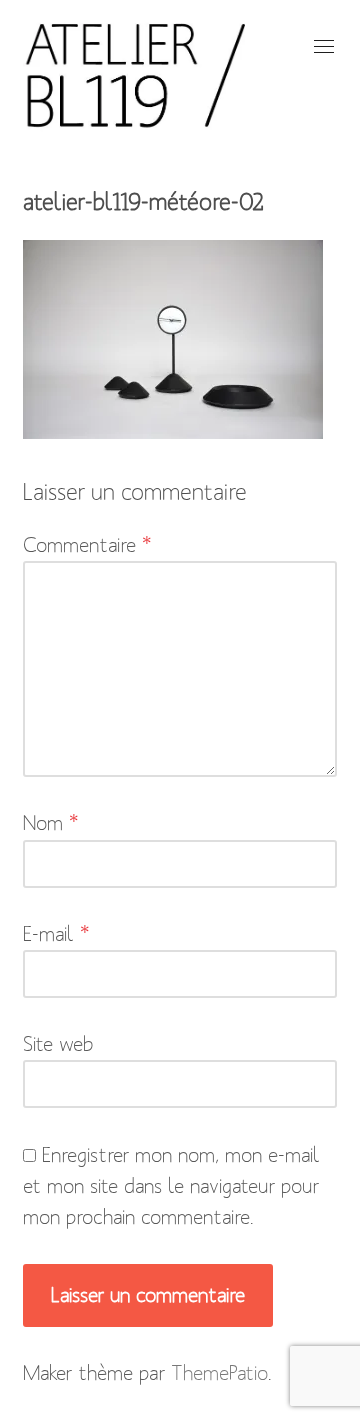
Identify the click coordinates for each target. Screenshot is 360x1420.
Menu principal (321, 46)
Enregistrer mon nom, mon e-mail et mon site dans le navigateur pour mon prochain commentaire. (171, 1186)
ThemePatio (219, 1373)
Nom (51, 823)
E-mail (56, 934)
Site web (58, 1044)
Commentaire (87, 545)
